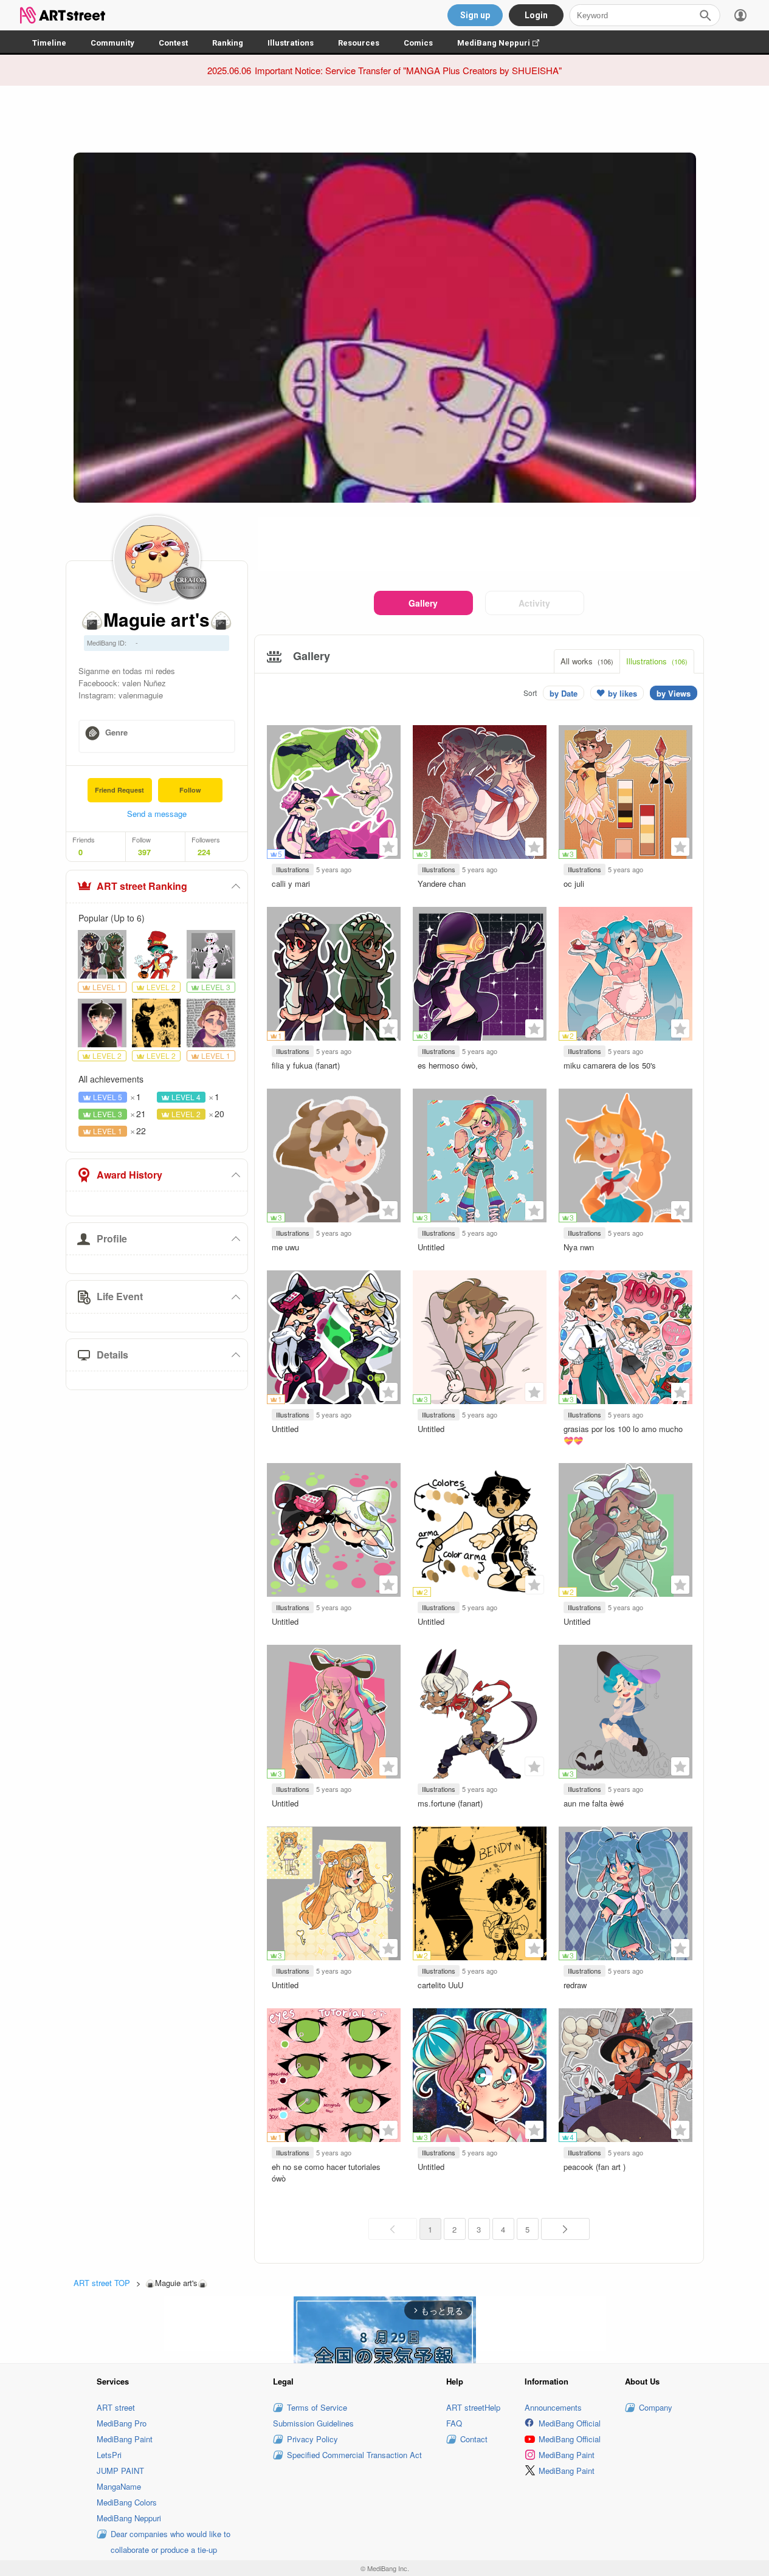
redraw (575, 1985)
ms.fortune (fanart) (450, 1803)
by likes (622, 693)
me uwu (285, 1247)
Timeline (49, 43)
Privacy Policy (312, 2439)
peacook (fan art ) (595, 2167)
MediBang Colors (127, 2502)
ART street (116, 2407)
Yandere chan (442, 883)
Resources (359, 43)
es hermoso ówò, (448, 1065)
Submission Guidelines (313, 2423)
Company (656, 2407)
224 (204, 852)
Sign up (475, 15)
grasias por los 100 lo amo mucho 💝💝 (623, 1434)
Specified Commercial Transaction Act (354, 2455)
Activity (534, 603)
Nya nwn (579, 1247)
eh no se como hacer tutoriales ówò (326, 2172)
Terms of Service (317, 2407)
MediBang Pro (122, 2423)
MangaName (119, 2486)
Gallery (423, 603)
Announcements (553, 2407)
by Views (674, 693)
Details (112, 1355)
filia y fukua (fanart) (306, 1065)
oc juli (574, 883)
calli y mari (291, 883)
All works (587, 661)
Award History (129, 1175)
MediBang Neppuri (504, 43)
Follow (190, 790)
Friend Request (119, 790)
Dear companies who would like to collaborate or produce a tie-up (171, 2542)
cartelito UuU (440, 1985)
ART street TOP (102, 2283)
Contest (173, 43)
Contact (474, 2439)
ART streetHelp (473, 2407)
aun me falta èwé (594, 1803)
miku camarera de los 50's (610, 1065)
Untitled (431, 1247)
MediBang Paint (125, 2439)
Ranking (228, 43)
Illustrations (291, 43)
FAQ (454, 2423)
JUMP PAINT (120, 2471)
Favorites (388, 847)
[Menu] (740, 15)
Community (112, 43)
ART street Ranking (142, 886)
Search (705, 15)
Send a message (157, 814)
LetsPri (109, 2455)
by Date (564, 693)
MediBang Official (570, 2423)
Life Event (120, 1296)
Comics (418, 43)
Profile (112, 1238)
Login (536, 15)
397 (144, 852)
